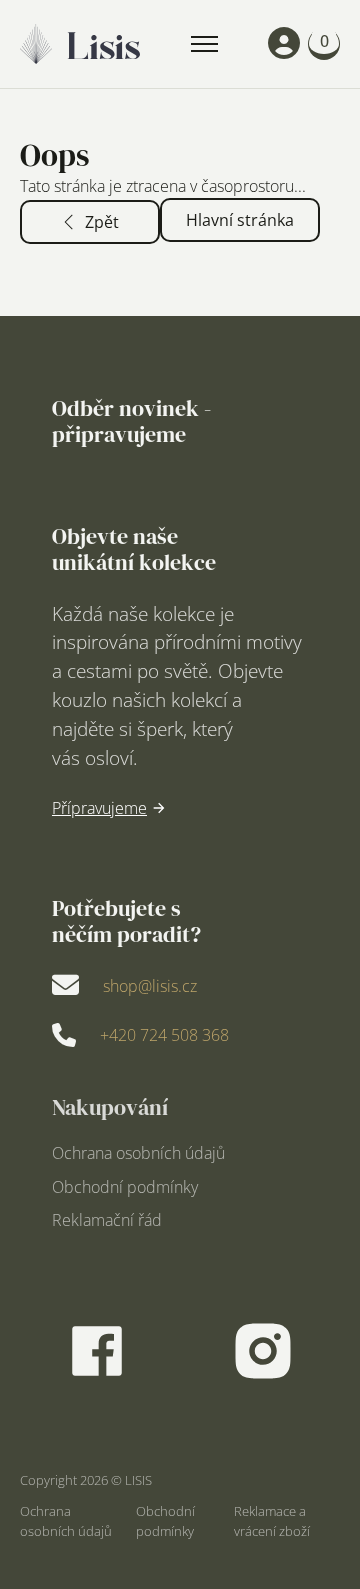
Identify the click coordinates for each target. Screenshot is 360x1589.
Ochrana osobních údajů (138, 1154)
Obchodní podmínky (125, 1188)
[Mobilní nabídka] (204, 44)
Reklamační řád (107, 1221)
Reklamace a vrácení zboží (272, 1521)
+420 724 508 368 (164, 1035)
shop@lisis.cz (150, 986)
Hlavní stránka (240, 220)
